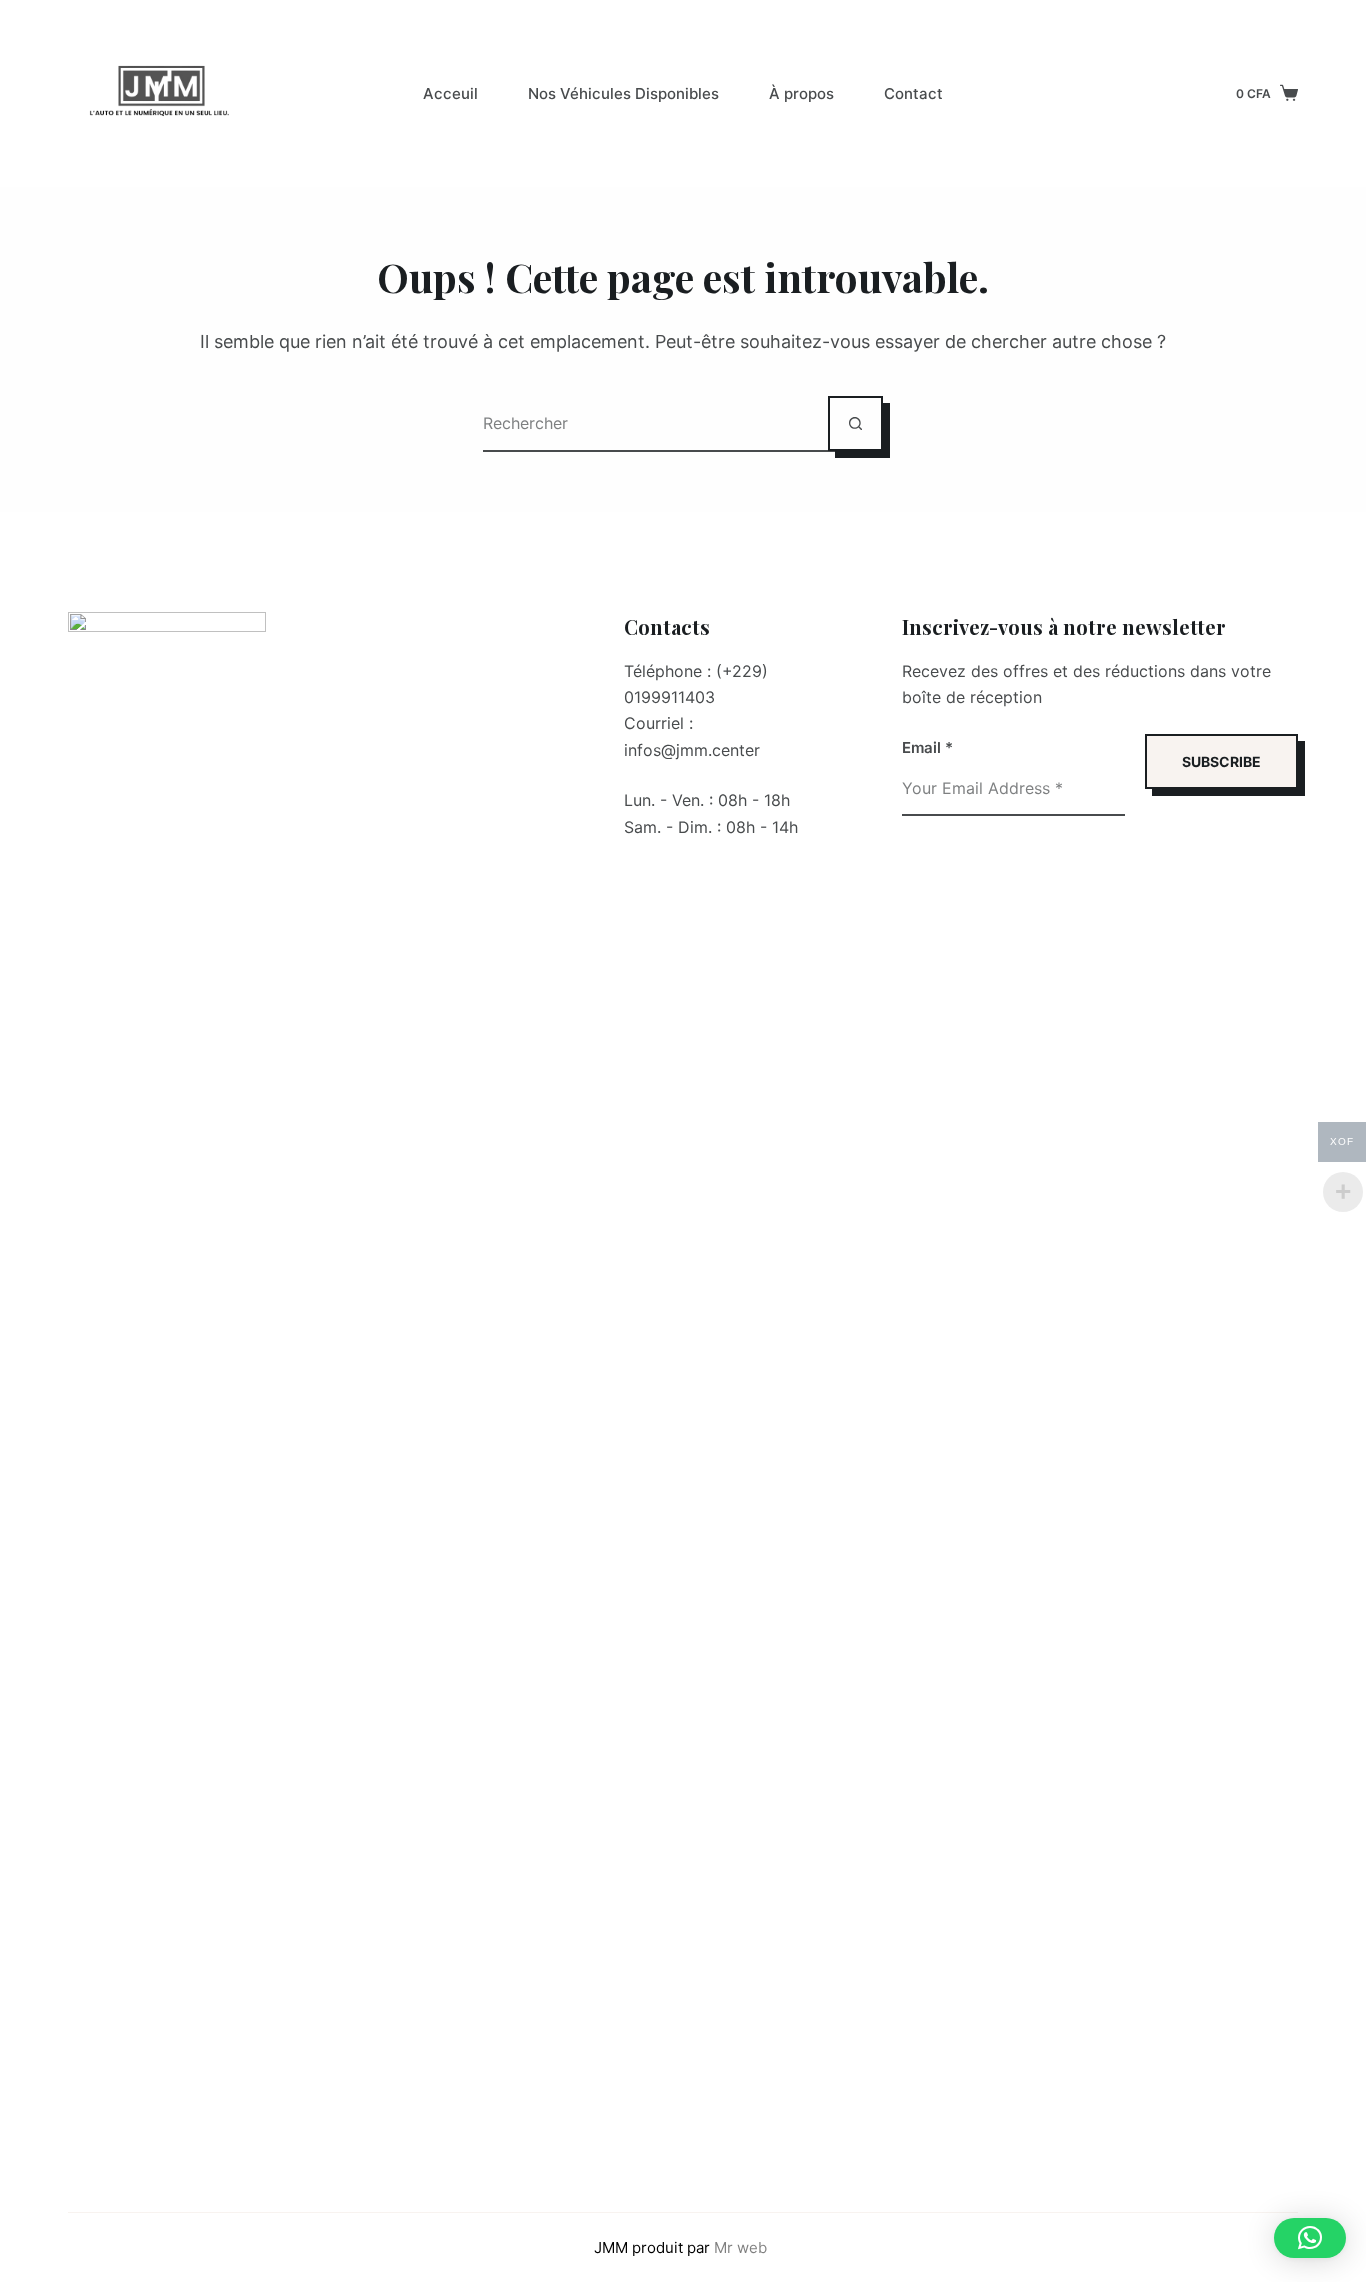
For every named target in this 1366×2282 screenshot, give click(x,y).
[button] (1310, 2238)
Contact (913, 93)
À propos (801, 93)
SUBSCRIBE (1221, 761)
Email (927, 747)
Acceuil (450, 93)
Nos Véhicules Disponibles (623, 93)
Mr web (742, 2247)
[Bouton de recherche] (855, 423)
